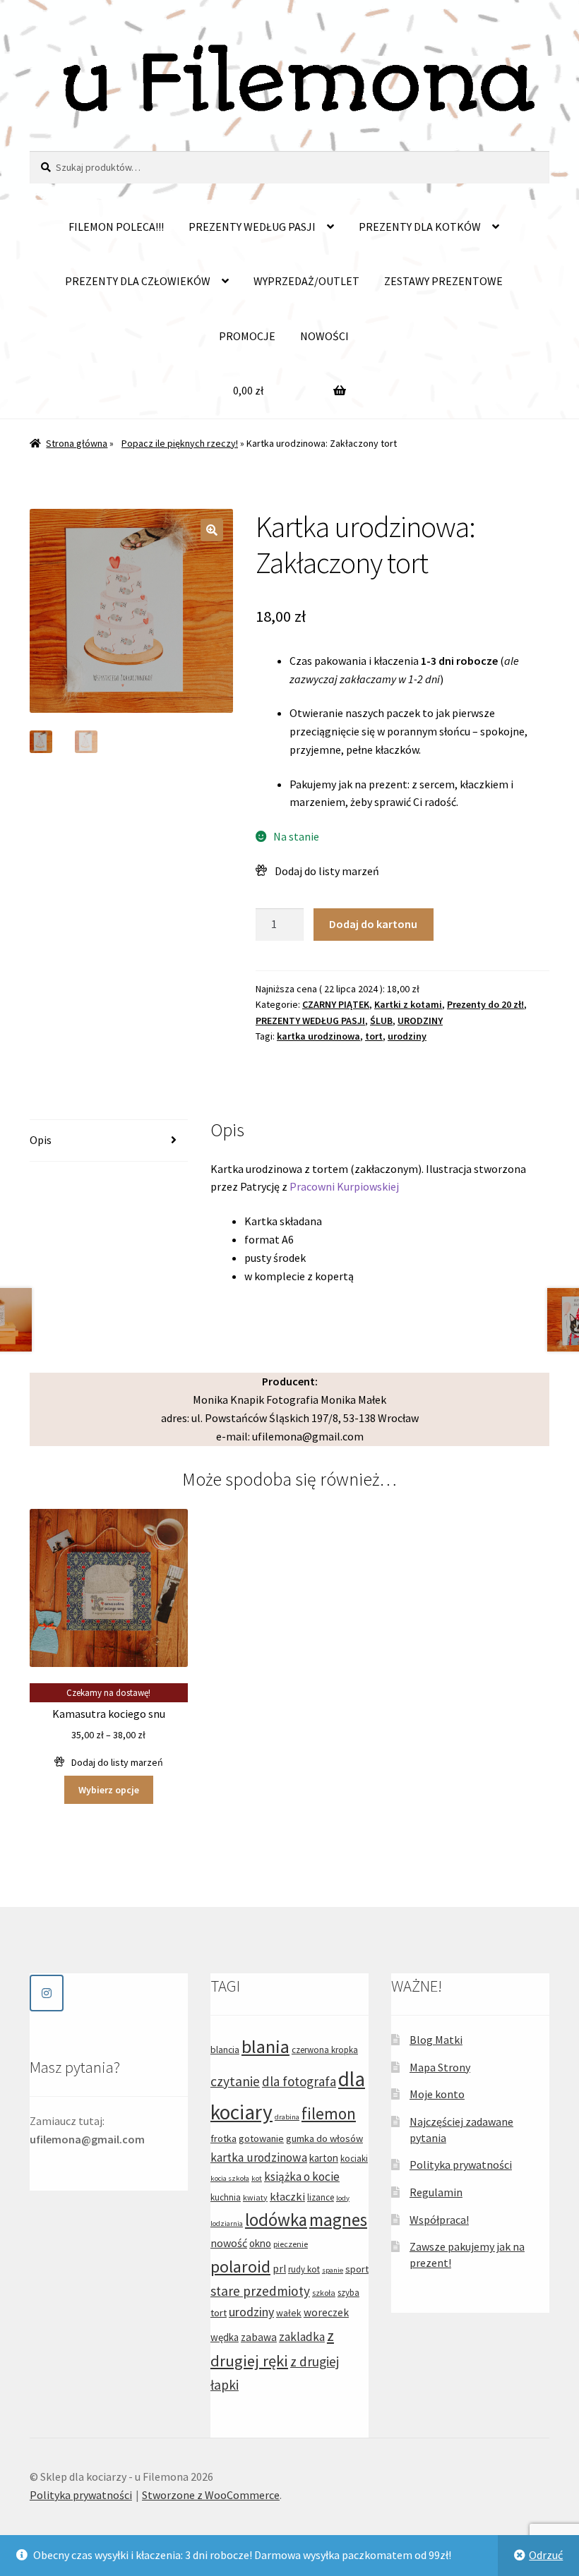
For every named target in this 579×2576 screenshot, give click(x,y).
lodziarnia (227, 2223)
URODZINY (420, 1021)
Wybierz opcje (109, 1790)
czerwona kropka (325, 2050)
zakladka (302, 2337)
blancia (225, 2050)
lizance (321, 2197)
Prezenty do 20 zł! (485, 1004)
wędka (225, 2337)
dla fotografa (299, 2081)
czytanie (235, 2081)
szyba (348, 2293)
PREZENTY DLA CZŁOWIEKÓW (138, 281)
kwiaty (255, 2197)
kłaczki (287, 2196)
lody (343, 2198)
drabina (287, 2117)
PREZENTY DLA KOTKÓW (420, 227)
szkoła (324, 2293)
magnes (338, 2220)
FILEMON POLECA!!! (116, 227)
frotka (223, 2138)
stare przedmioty (260, 2291)
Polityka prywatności (461, 2165)
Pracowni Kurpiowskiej (344, 1186)
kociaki (354, 2159)
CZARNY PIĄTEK (336, 1004)
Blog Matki (436, 2040)
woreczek (326, 2312)
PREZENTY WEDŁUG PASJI (252, 227)
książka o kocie (302, 2177)
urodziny (407, 1036)
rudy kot (304, 2269)
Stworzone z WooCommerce (211, 2495)
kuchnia (226, 2197)
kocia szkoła (230, 2178)
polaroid (240, 2267)
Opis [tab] (41, 1140)
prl (279, 2269)
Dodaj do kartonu (373, 924)
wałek (289, 2313)
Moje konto (437, 2094)
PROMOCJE (247, 336)
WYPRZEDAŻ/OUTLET (306, 281)
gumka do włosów (324, 2138)
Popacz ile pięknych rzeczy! (180, 443)
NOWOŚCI (324, 336)
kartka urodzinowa (318, 1036)
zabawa (259, 2337)
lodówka (276, 2220)
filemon (329, 2113)
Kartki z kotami (408, 1004)
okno (260, 2243)
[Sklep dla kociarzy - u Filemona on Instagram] (47, 1993)
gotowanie (261, 2138)
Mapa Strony (440, 2067)
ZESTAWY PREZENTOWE (443, 281)
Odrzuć (546, 2555)
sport (357, 2269)
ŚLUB (381, 1021)
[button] (212, 530)
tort (374, 1036)
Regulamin (436, 2192)
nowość (229, 2243)
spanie (333, 2270)
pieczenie (291, 2244)
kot (257, 2178)
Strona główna (77, 443)
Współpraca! (439, 2220)
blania (265, 2046)
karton (324, 2158)
